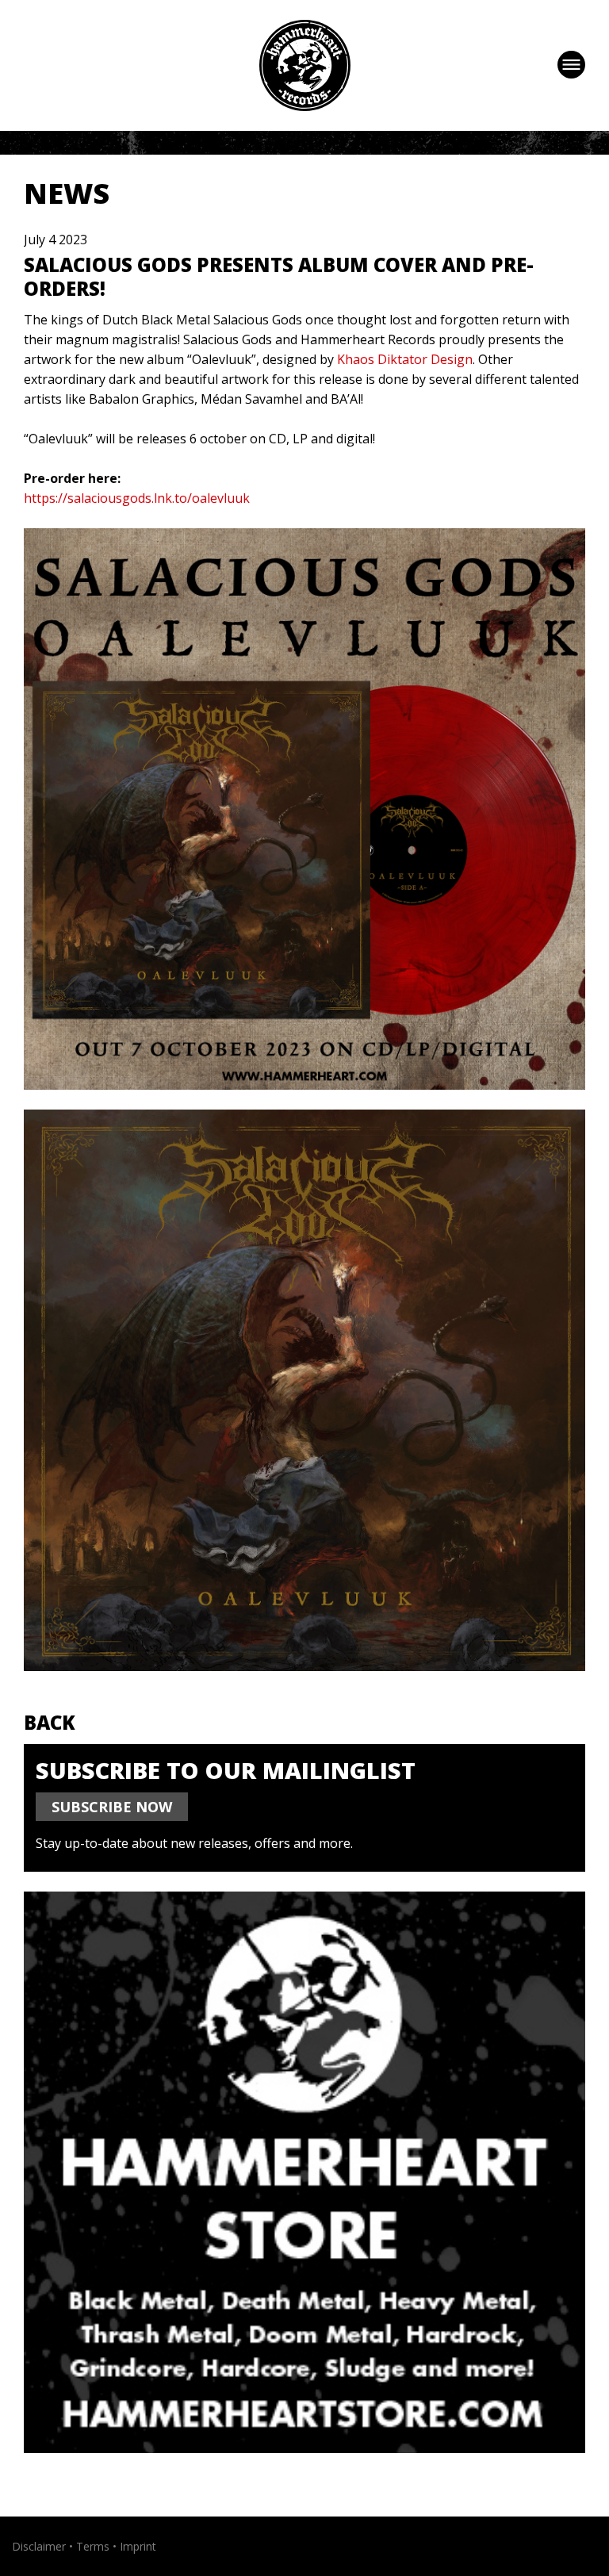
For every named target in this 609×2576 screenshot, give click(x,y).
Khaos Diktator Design (405, 359)
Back (50, 1722)
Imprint (138, 2546)
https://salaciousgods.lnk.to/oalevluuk (137, 498)
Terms (93, 2546)
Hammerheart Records (305, 65)
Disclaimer (39, 2546)
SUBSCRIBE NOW (112, 1807)
